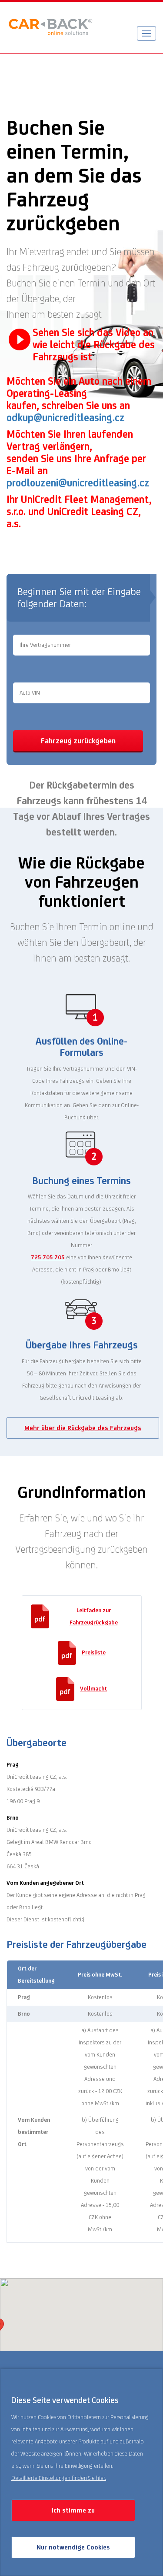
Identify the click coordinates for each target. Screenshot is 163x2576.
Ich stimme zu (73, 2510)
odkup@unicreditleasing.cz (66, 418)
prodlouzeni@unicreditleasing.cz (78, 483)
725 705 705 (48, 1257)
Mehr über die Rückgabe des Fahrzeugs (83, 1428)
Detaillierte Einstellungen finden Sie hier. (59, 2478)
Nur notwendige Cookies (73, 2547)
